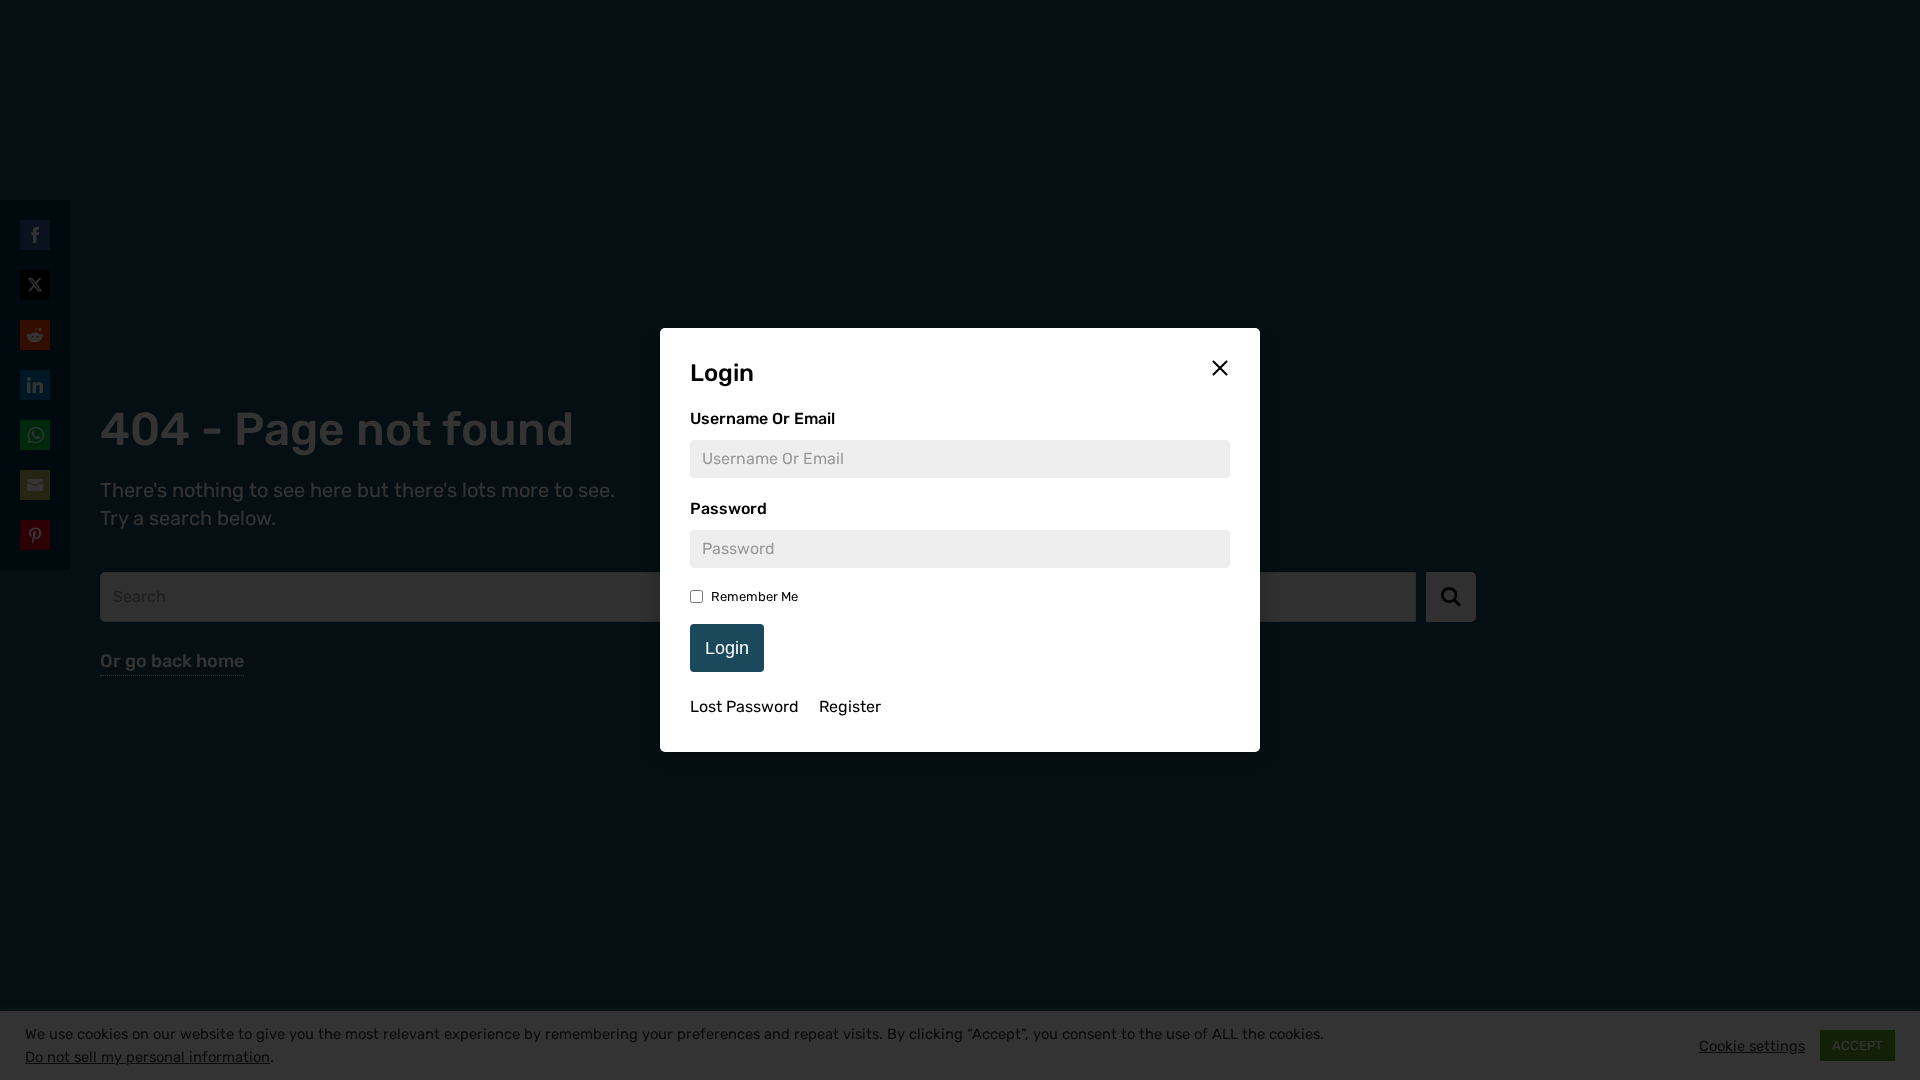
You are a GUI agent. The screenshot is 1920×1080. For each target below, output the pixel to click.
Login (727, 648)
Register (850, 706)
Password (728, 508)
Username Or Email (762, 418)
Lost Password (744, 706)
